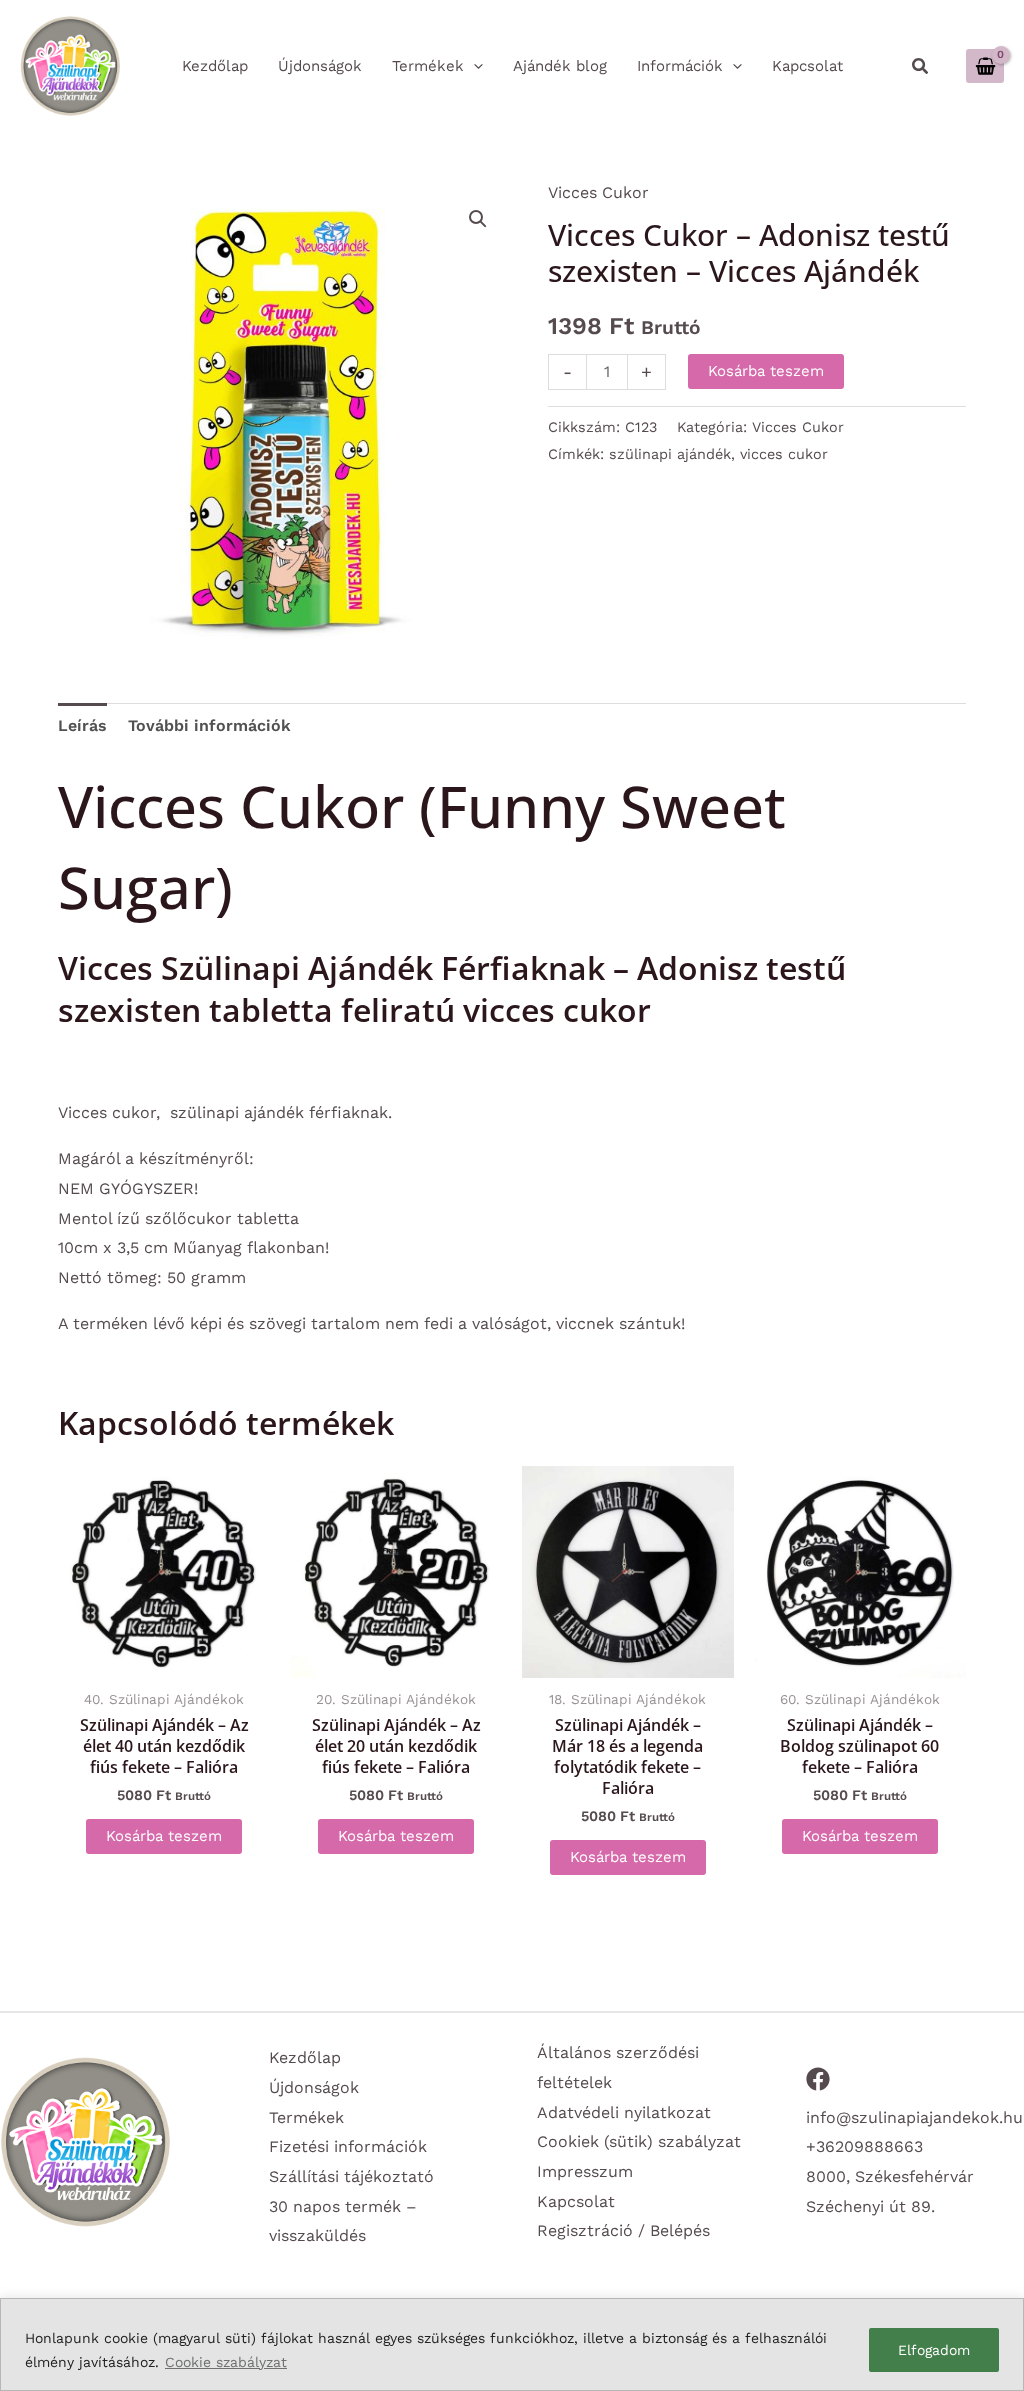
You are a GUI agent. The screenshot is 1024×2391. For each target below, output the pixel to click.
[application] (473, 66)
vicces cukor (784, 454)
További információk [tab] (209, 725)
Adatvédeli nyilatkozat (624, 2112)
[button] (921, 66)
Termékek (306, 2117)
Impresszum (585, 2171)
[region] (512, 2344)
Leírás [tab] (82, 725)
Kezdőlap (305, 2057)
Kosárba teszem (766, 371)
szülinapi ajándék (670, 454)
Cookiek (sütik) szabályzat (639, 2141)
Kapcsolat (576, 2201)
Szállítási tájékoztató (351, 2176)
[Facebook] (818, 2079)
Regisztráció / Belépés (623, 2230)
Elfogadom (934, 2350)
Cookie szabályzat (226, 2362)
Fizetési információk (348, 2146)
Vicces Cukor (598, 192)
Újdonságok (314, 2087)
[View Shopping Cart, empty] (985, 65)
